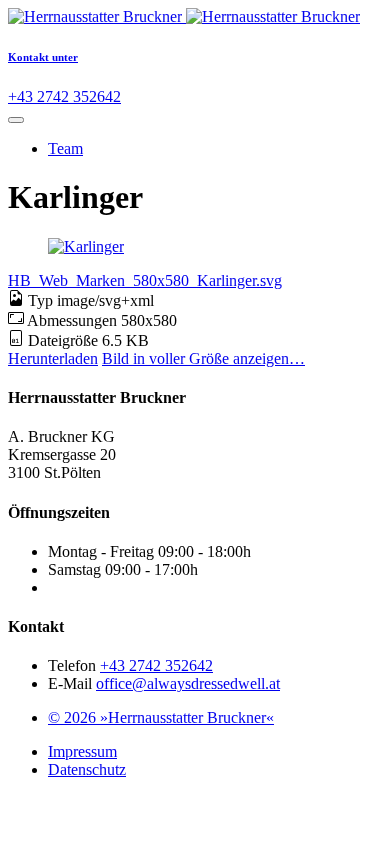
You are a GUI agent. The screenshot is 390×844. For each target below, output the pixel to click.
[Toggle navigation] (16, 120)
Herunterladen (53, 358)
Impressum (82, 751)
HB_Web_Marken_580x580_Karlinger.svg (145, 280)
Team (65, 148)
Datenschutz (87, 769)
